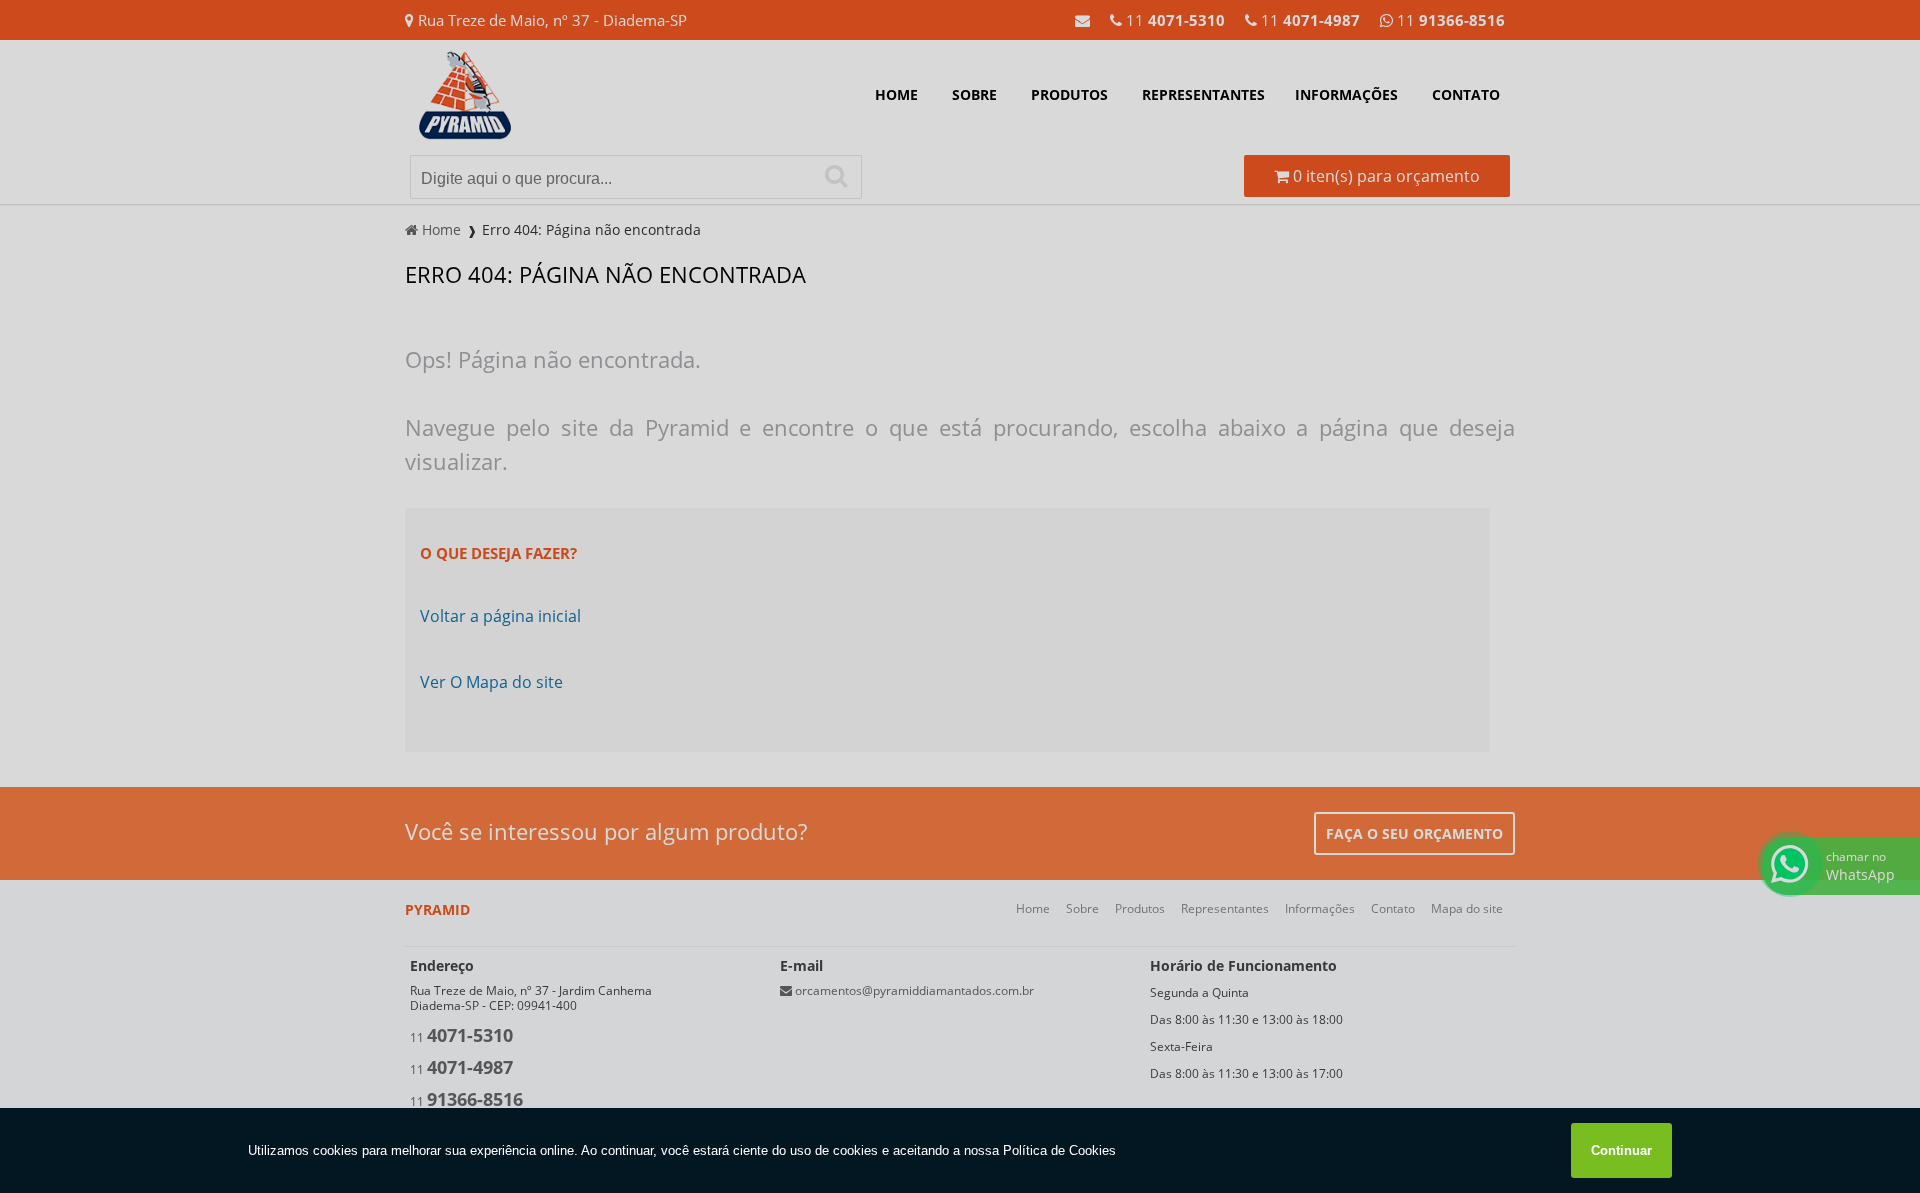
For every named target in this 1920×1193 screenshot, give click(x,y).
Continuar (1621, 1150)
